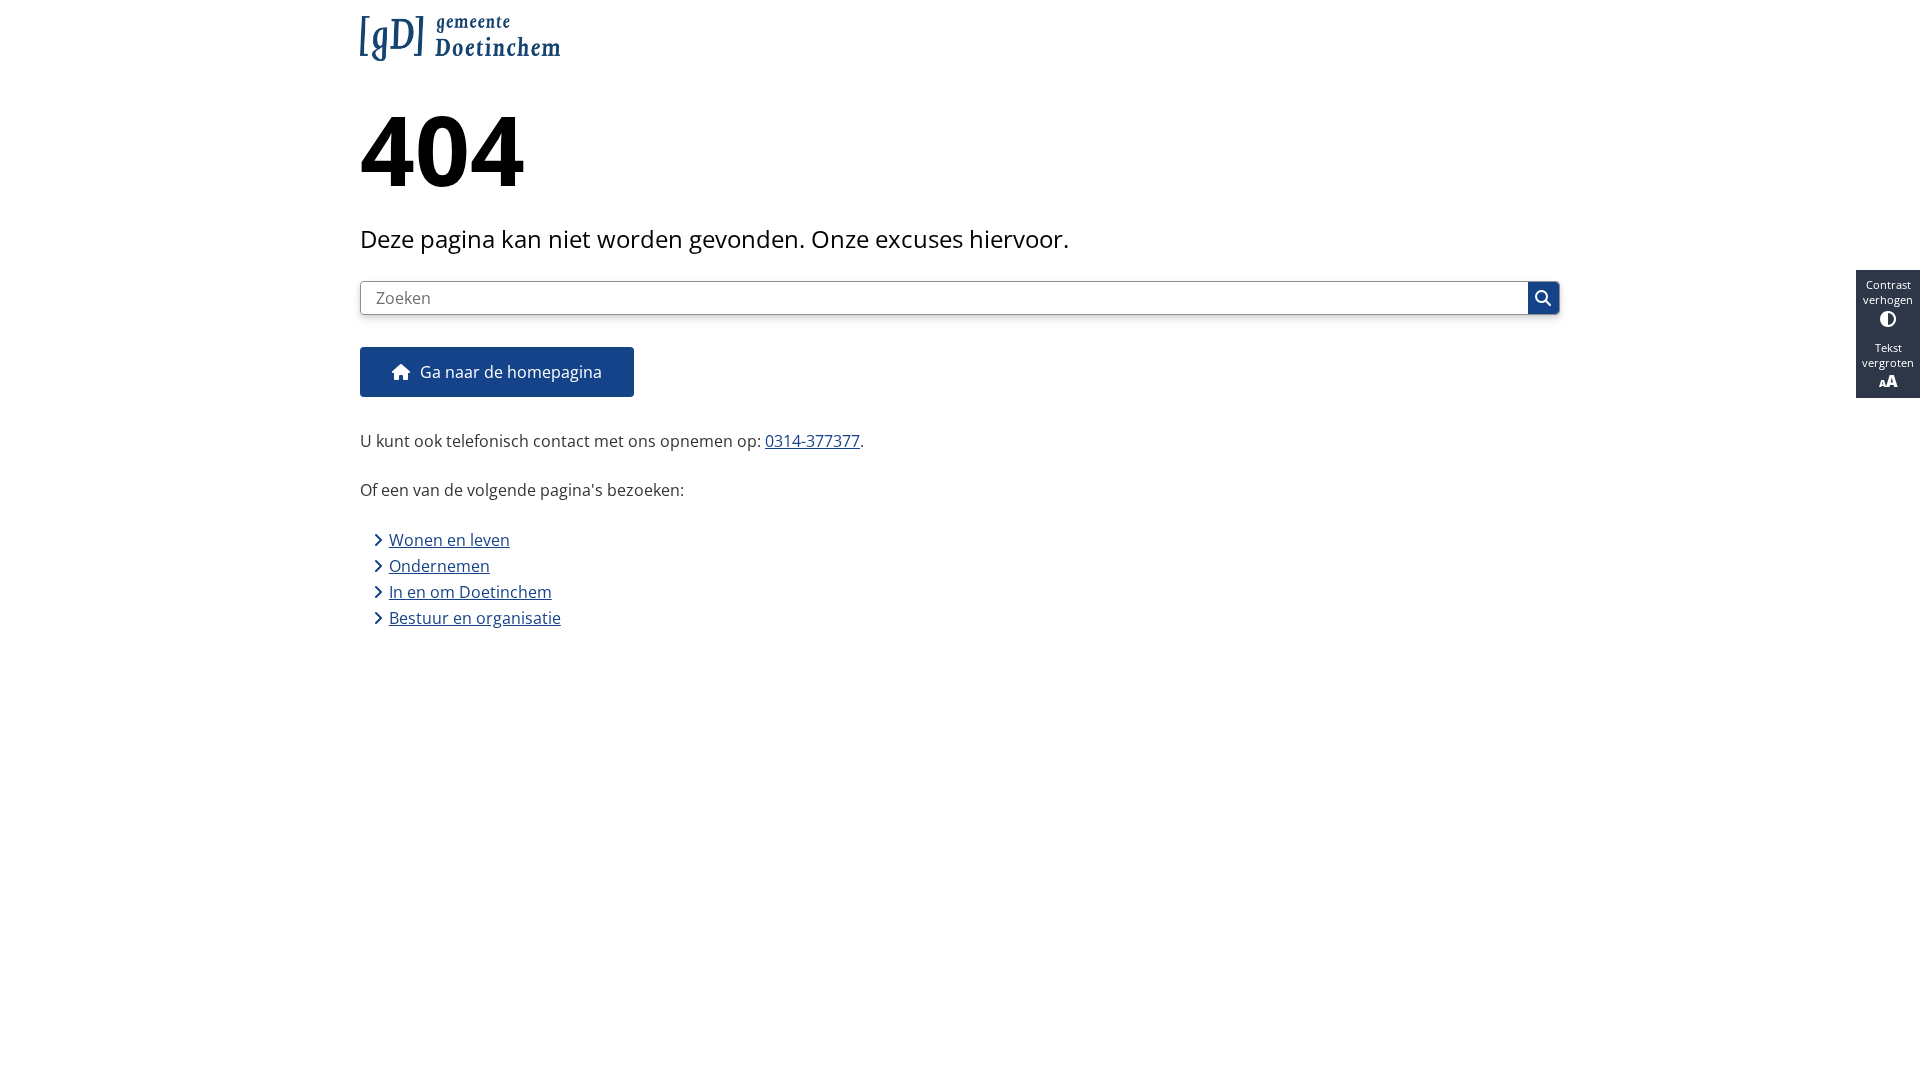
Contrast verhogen (1888, 292)
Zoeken (1543, 298)
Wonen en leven (449, 540)
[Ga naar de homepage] (952, 38)
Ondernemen (439, 566)
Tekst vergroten (1888, 355)
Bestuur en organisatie (475, 618)
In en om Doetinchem (470, 592)
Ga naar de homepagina (511, 372)
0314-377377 (812, 441)
